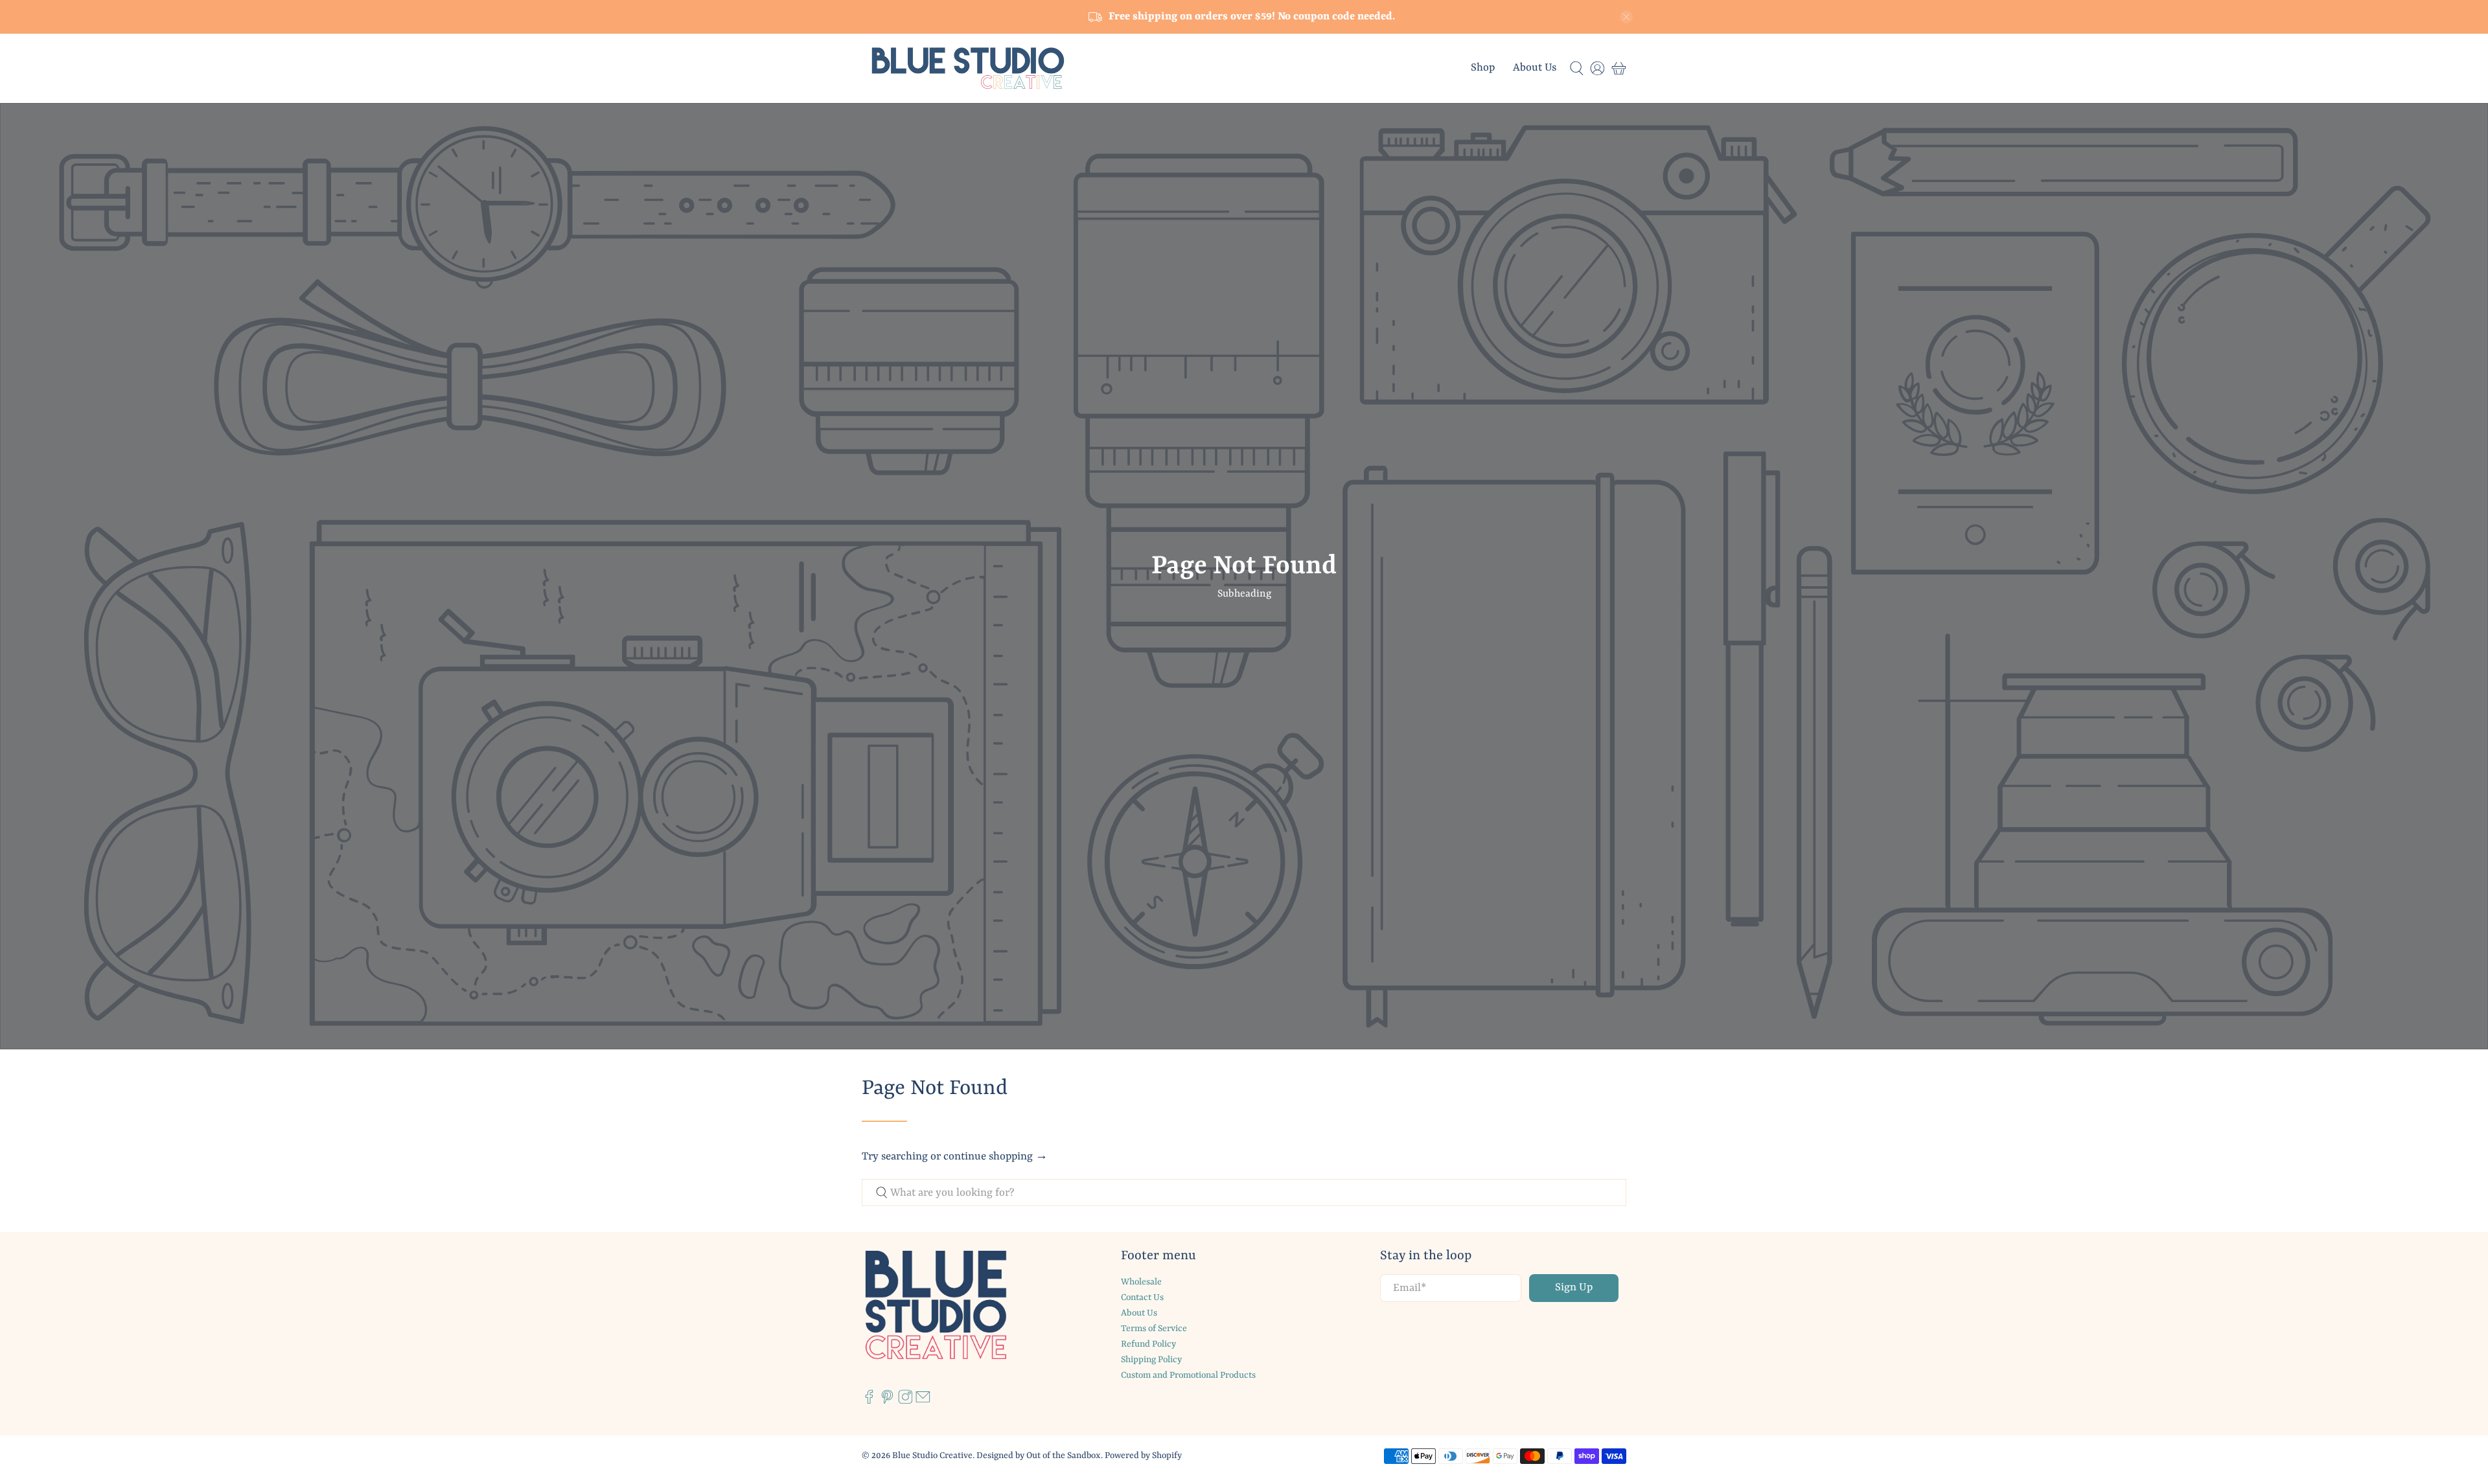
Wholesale (1141, 1282)
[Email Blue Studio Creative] (923, 1402)
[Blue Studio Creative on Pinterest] (887, 1402)
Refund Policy (1148, 1344)
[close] (1626, 17)
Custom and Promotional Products (1188, 1375)
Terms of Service (1154, 1329)
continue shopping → (996, 1157)
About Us (1535, 68)
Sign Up (1574, 1287)
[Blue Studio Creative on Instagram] (905, 1402)
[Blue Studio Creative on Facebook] (869, 1402)
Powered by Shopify (1143, 1455)
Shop (1483, 68)
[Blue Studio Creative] (968, 68)
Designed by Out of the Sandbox (1039, 1455)
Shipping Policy (1151, 1360)
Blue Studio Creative (932, 1455)
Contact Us (1142, 1297)
